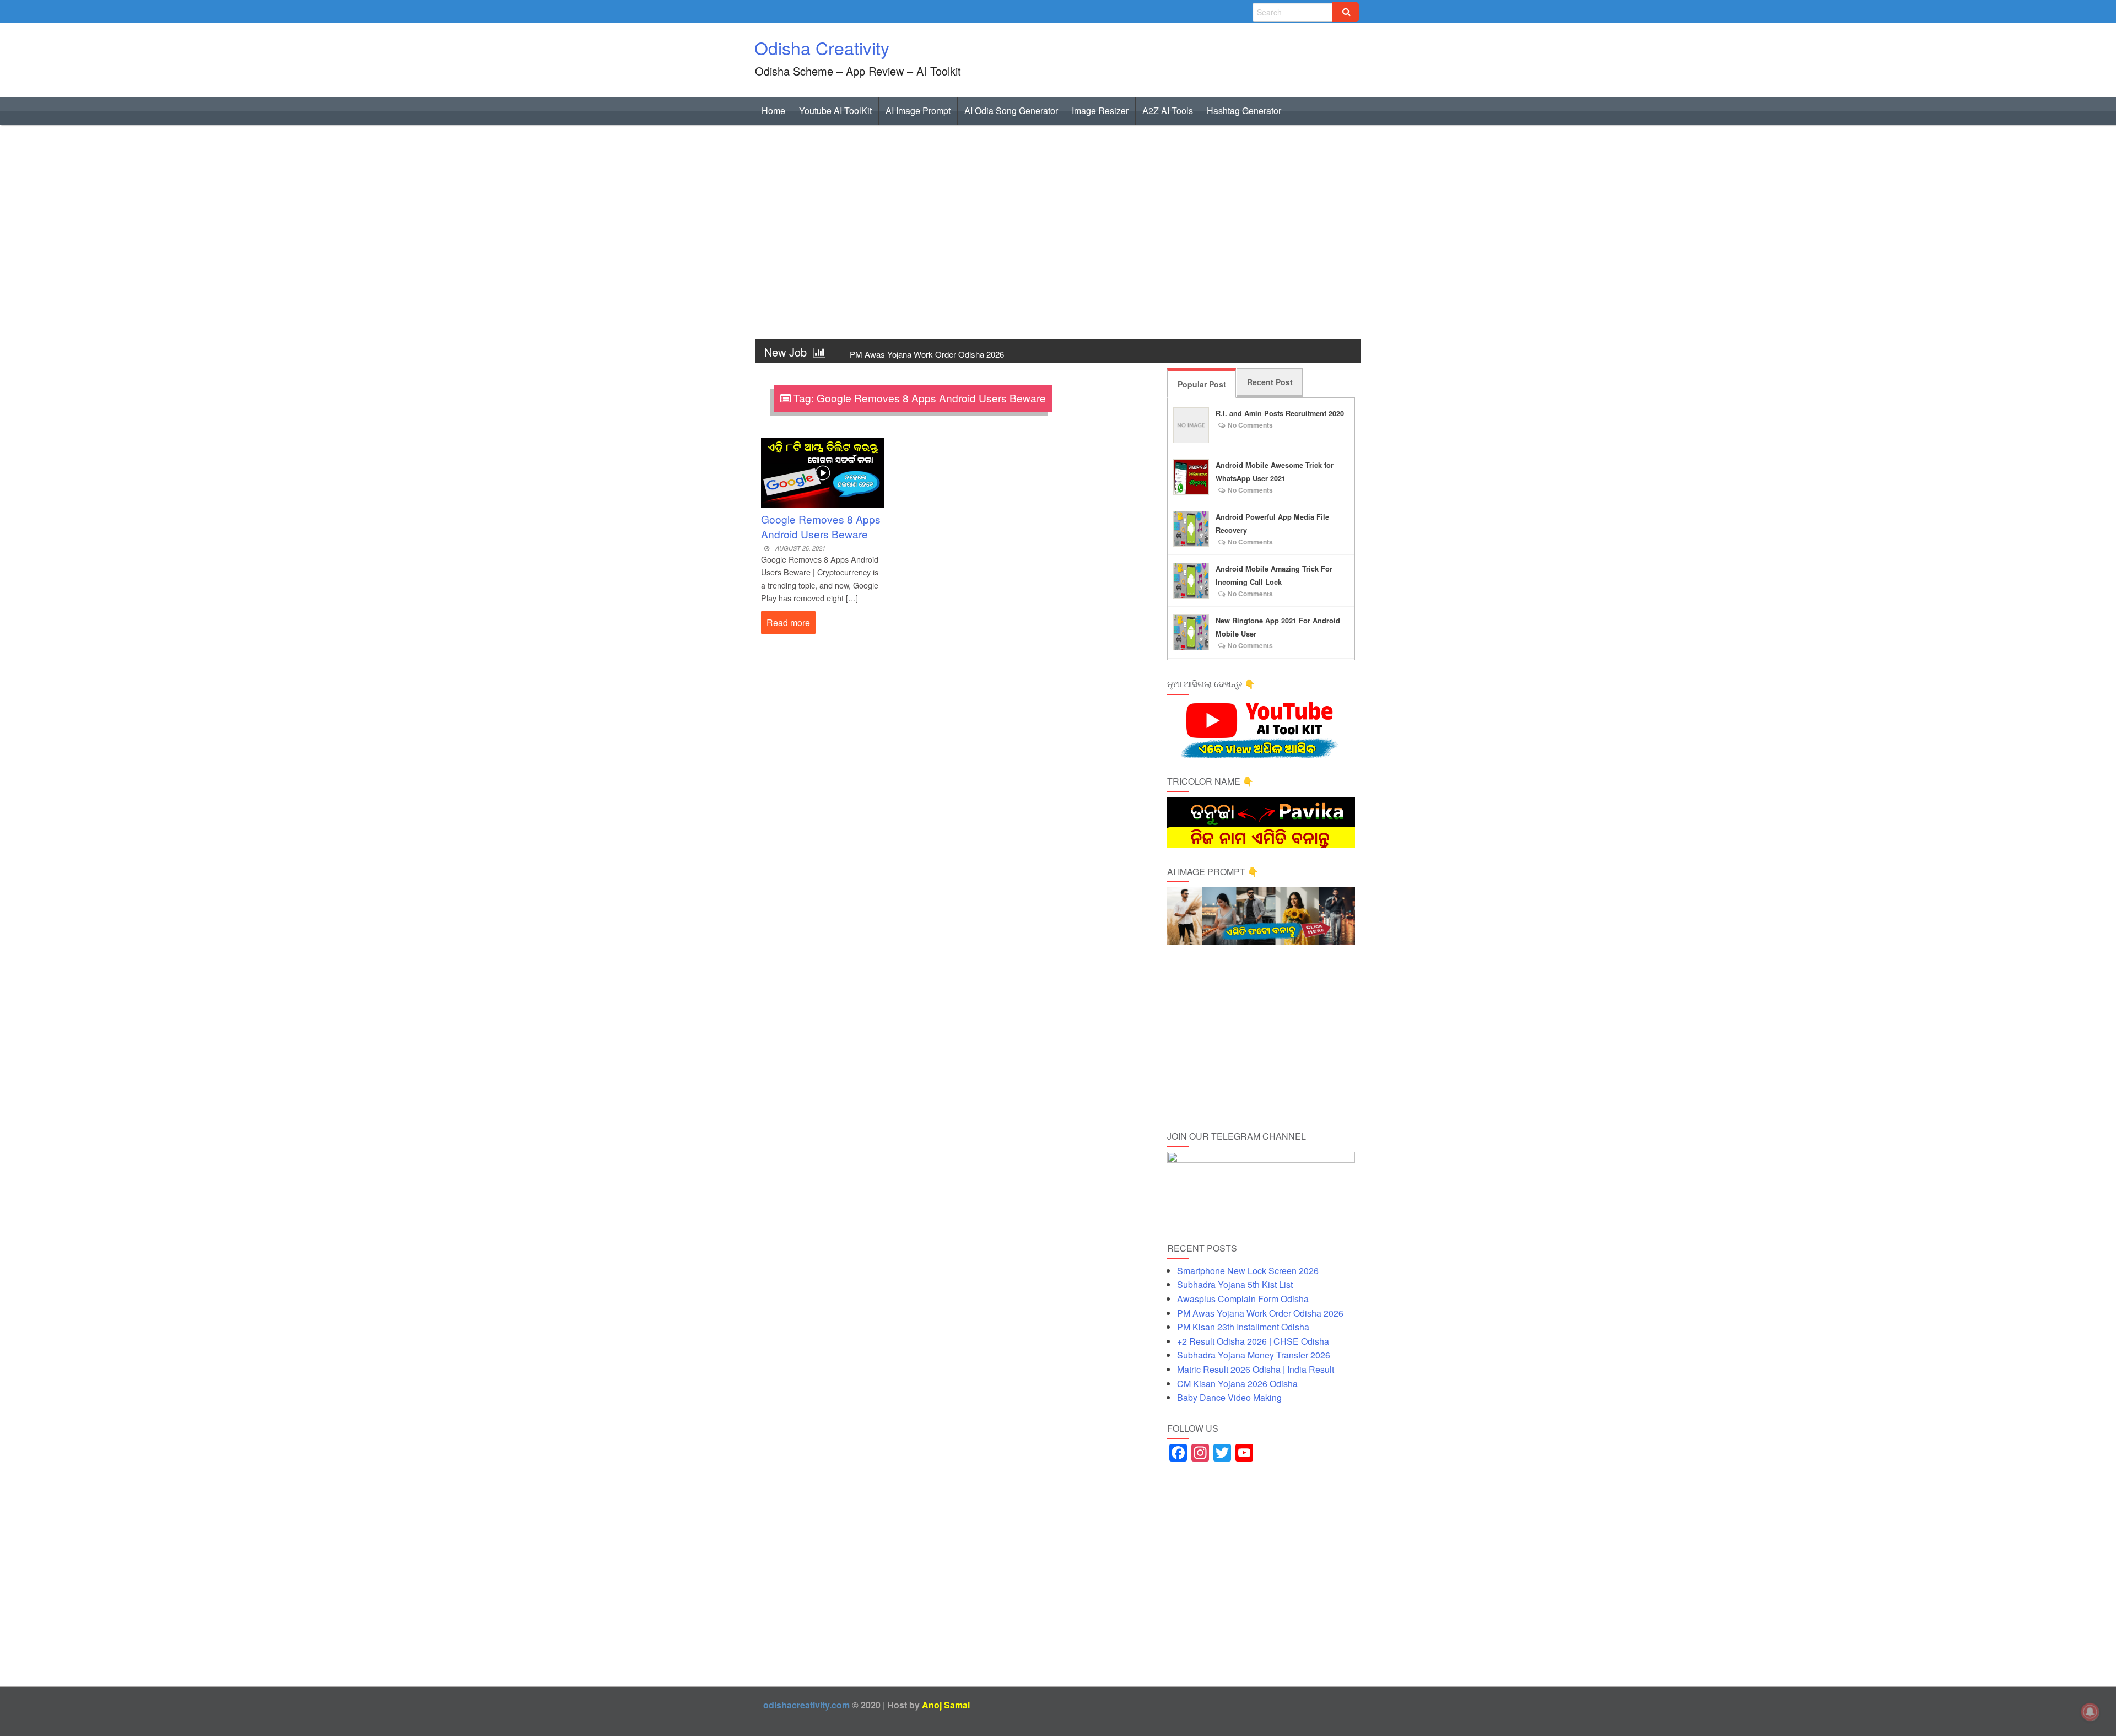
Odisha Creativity (822, 47)
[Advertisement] (1058, 235)
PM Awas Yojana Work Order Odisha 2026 (1260, 1313)
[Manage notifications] (2090, 1712)
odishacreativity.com (806, 1705)
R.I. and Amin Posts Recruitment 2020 (1280, 413)
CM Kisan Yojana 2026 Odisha (1237, 1384)
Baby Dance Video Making (1229, 1397)
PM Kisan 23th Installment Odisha (911, 354)
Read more (788, 622)
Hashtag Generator (1244, 110)
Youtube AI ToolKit (835, 110)
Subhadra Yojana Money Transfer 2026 (1254, 1355)
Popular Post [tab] (1202, 384)
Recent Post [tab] (1270, 382)
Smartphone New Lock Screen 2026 (1248, 1271)
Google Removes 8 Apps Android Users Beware (821, 526)
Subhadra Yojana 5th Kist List (1235, 1284)
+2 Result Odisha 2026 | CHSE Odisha (1253, 1341)
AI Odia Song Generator (1011, 110)
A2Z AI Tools (1168, 110)
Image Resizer (1100, 110)
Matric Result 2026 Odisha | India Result (1256, 1369)
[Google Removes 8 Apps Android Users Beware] (823, 468)
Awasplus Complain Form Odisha (1243, 1299)
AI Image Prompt (918, 110)
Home (773, 110)
